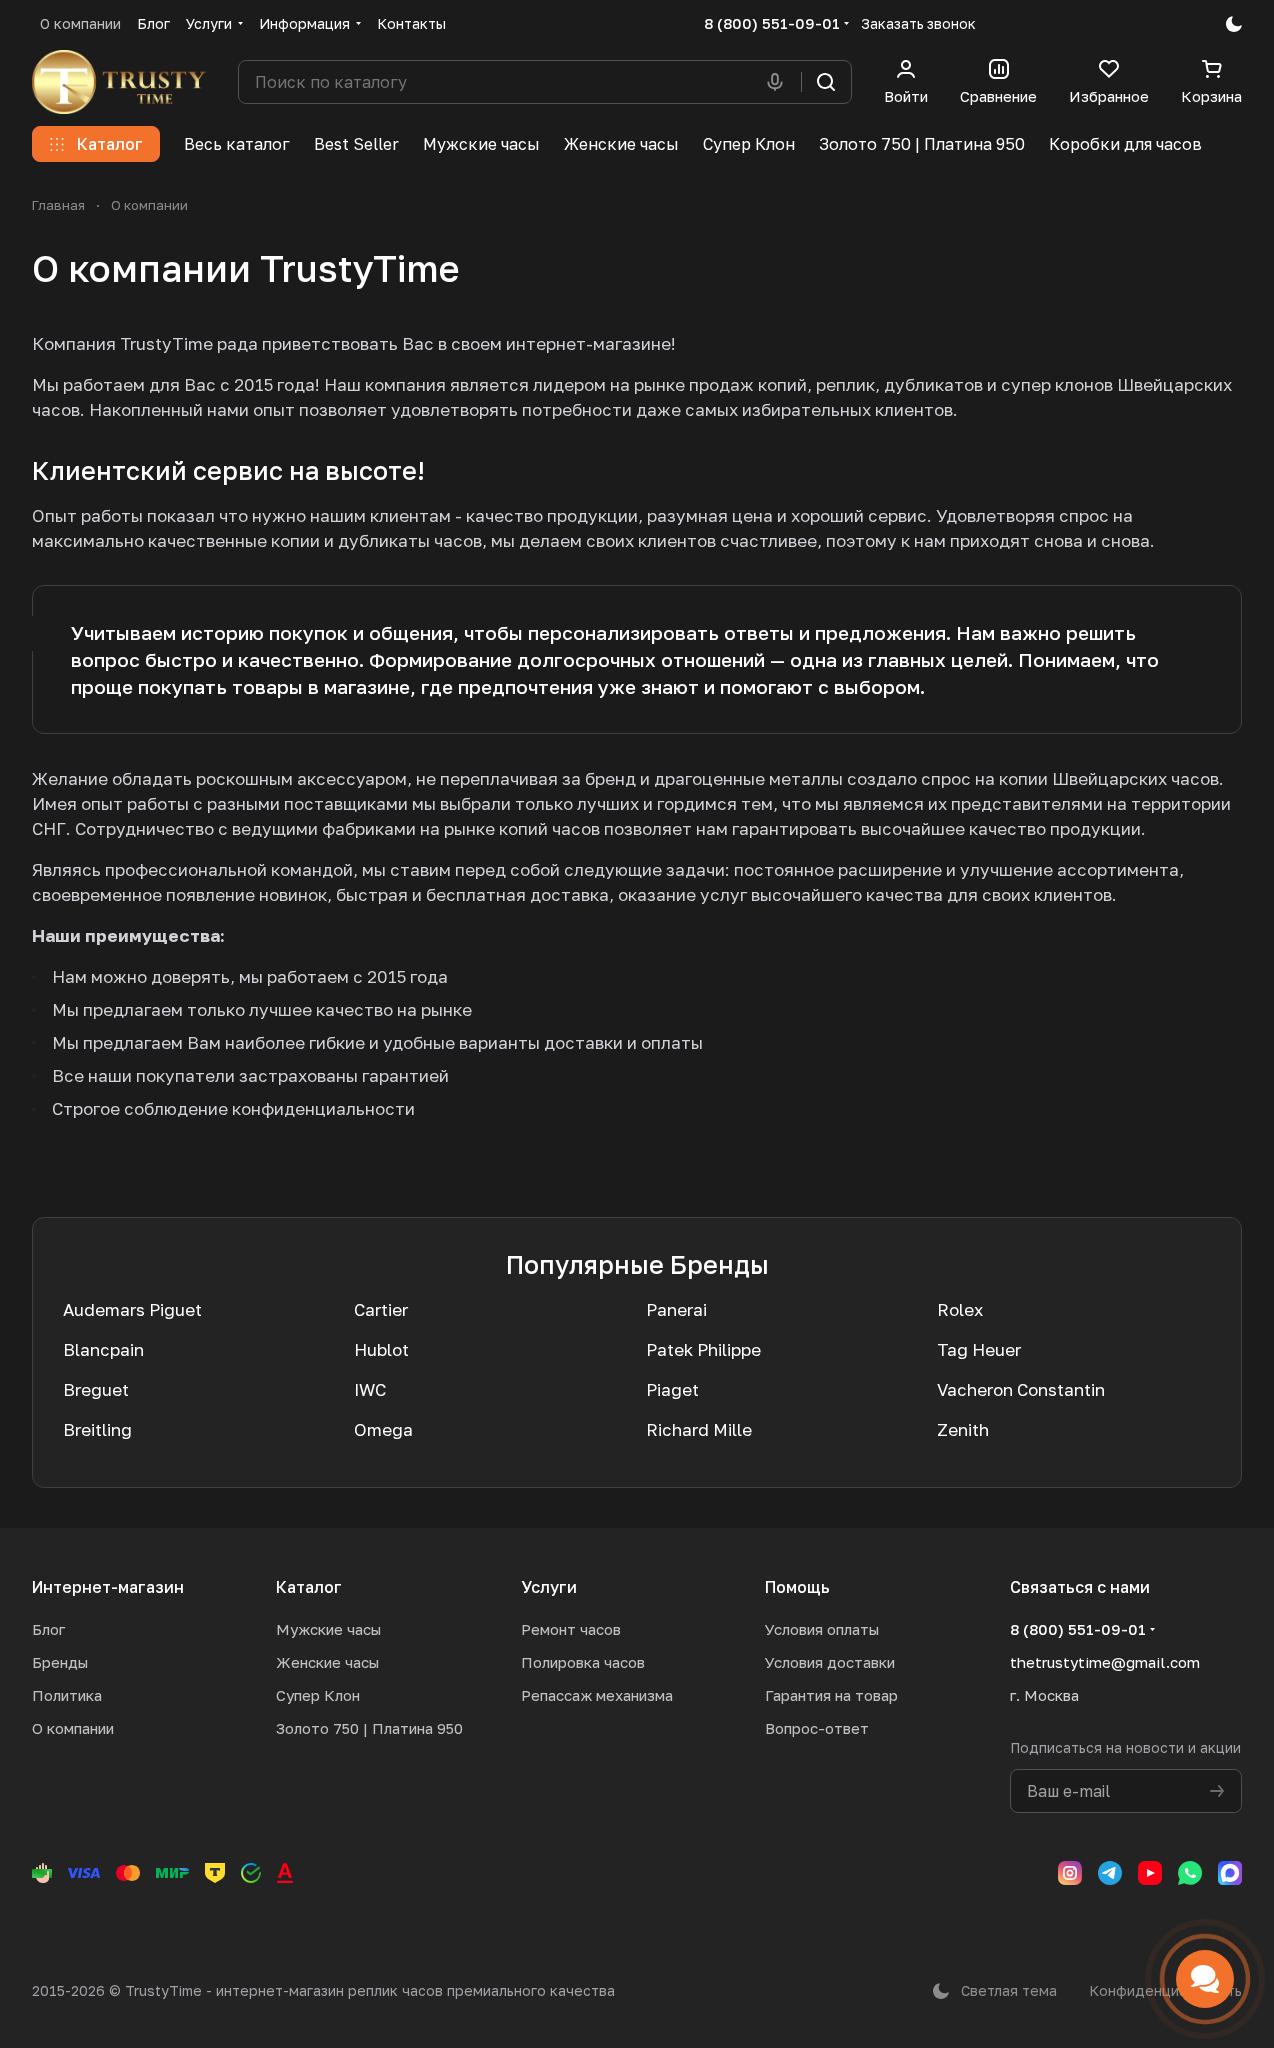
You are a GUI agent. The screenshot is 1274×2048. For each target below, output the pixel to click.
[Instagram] (1070, 1873)
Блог (48, 1629)
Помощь (797, 1587)
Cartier (381, 1309)
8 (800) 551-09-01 (772, 23)
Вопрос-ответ (817, 1728)
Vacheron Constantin (1021, 1389)
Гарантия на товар (831, 1695)
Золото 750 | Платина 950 (369, 1728)
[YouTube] (1150, 1873)
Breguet (96, 1389)
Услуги (549, 1587)
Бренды (60, 1662)
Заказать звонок (918, 23)
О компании (73, 1728)
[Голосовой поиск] (779, 82)
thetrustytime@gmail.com (1105, 1662)
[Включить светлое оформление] (1234, 24)
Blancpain (103, 1349)
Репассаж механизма (597, 1695)
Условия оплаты (822, 1629)
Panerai (676, 1309)
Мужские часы (328, 1629)
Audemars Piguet (132, 1309)
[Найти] (826, 82)
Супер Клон (318, 1695)
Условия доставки (830, 1662)
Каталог (309, 1587)
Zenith (963, 1429)
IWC (370, 1389)
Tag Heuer (979, 1349)
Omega (383, 1429)
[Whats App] (1190, 1873)
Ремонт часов (571, 1629)
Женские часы (327, 1662)
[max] (1230, 1873)
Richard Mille (699, 1429)
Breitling (97, 1429)
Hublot (381, 1349)
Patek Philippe (703, 1349)
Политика (67, 1695)
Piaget (672, 1389)
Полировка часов (583, 1662)
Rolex (960, 1309)
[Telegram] (1110, 1873)
